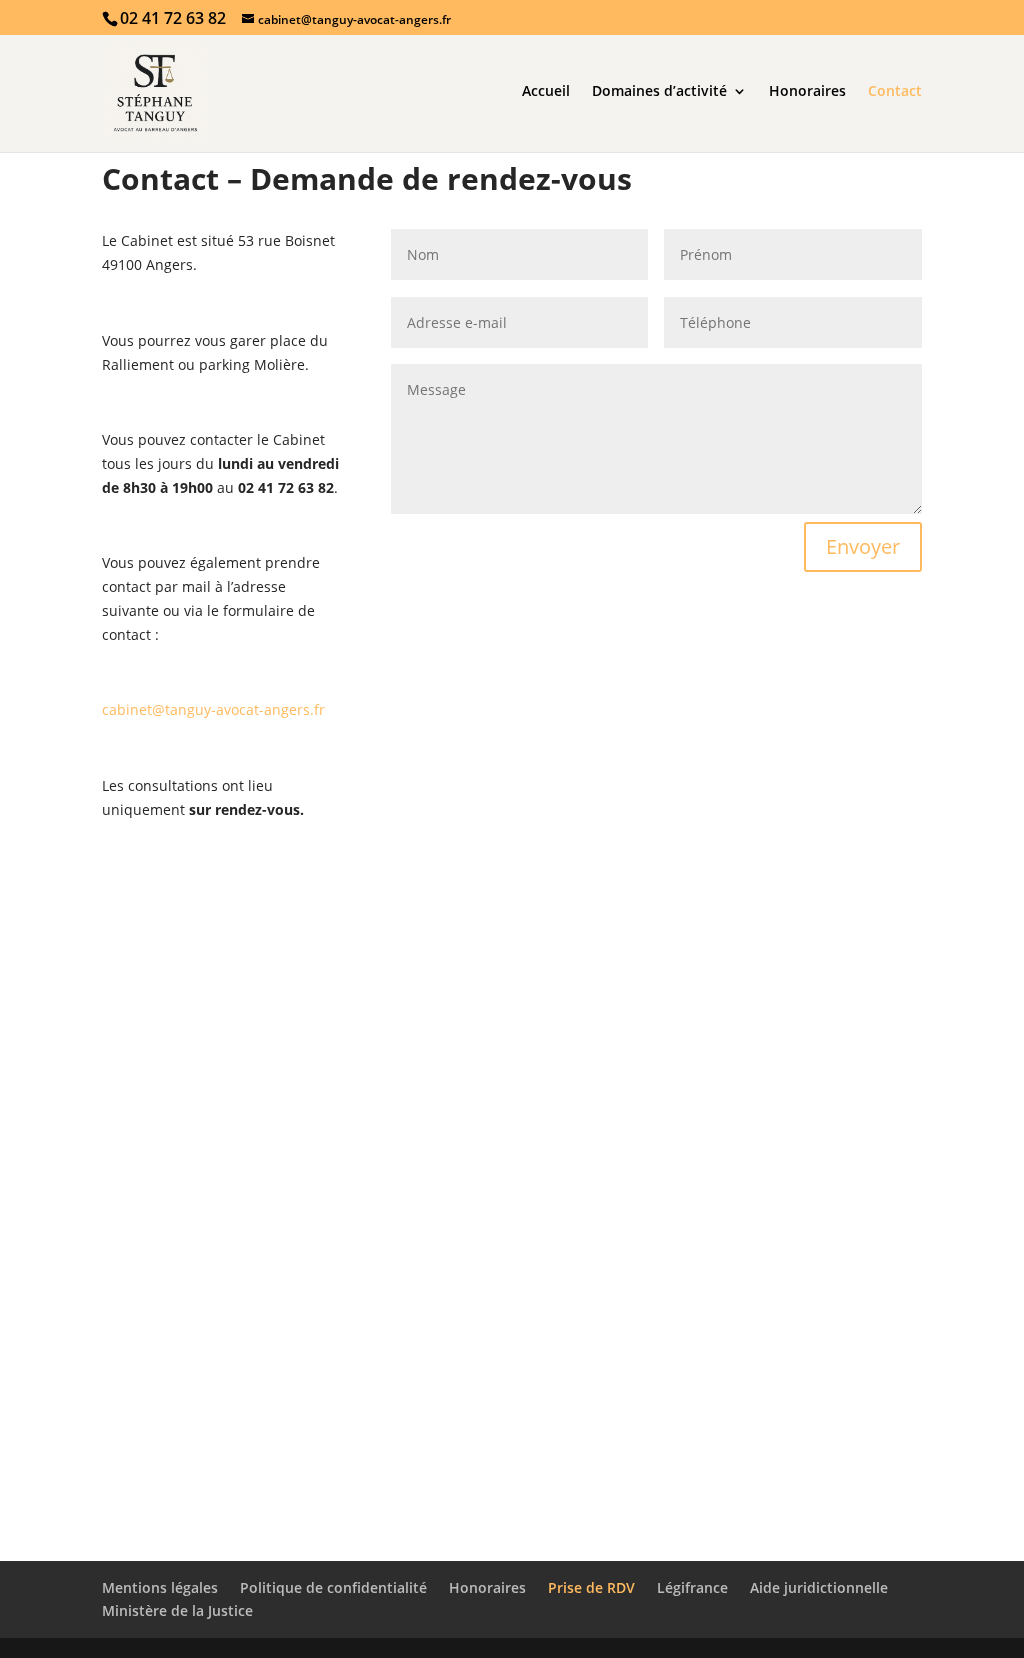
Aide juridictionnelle (819, 1587)
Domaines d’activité (659, 92)
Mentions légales (160, 1587)
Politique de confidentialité (333, 1587)
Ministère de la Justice (177, 1610)
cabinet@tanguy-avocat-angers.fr (213, 709)
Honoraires (807, 92)
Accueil (546, 92)
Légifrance (692, 1587)
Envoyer (863, 546)
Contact (895, 92)
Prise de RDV (591, 1587)
